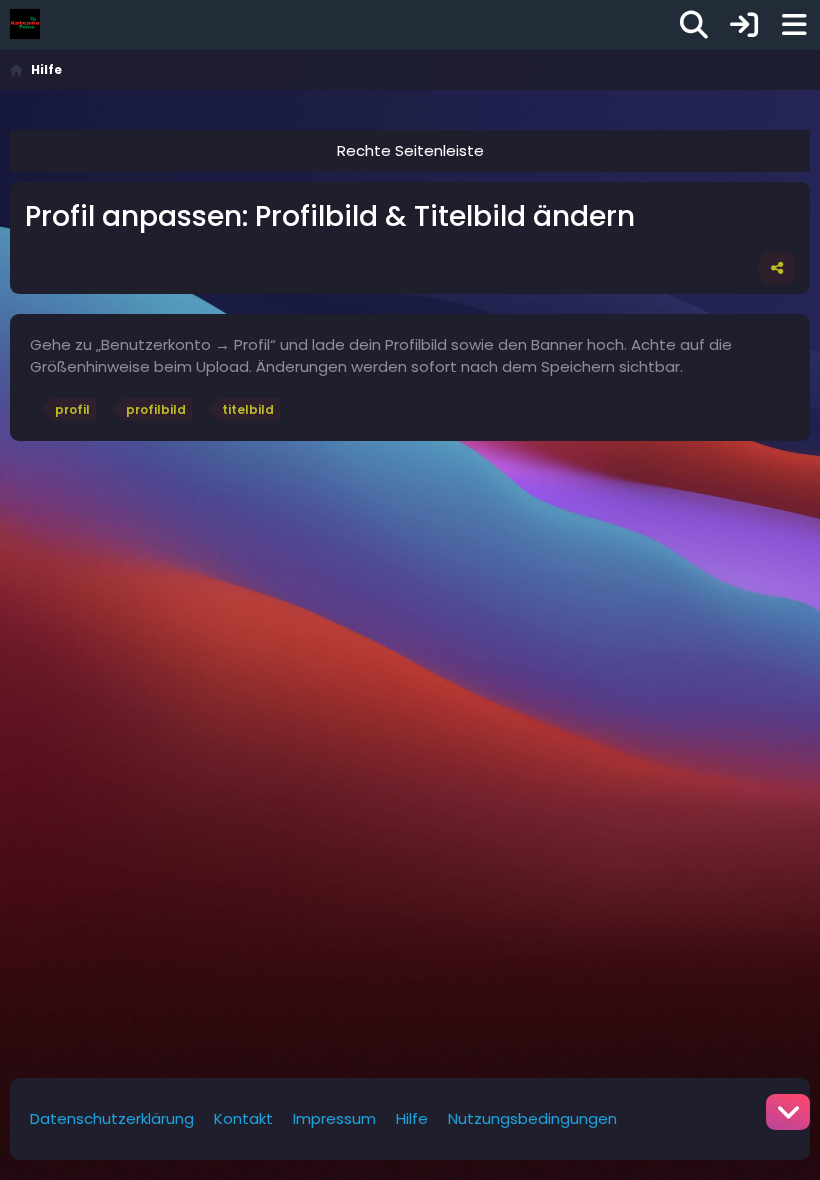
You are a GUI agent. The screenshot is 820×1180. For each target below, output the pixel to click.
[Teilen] (777, 268)
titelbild (248, 409)
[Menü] (794, 25)
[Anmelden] (744, 25)
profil (72, 409)
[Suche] (694, 25)
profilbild (156, 409)
